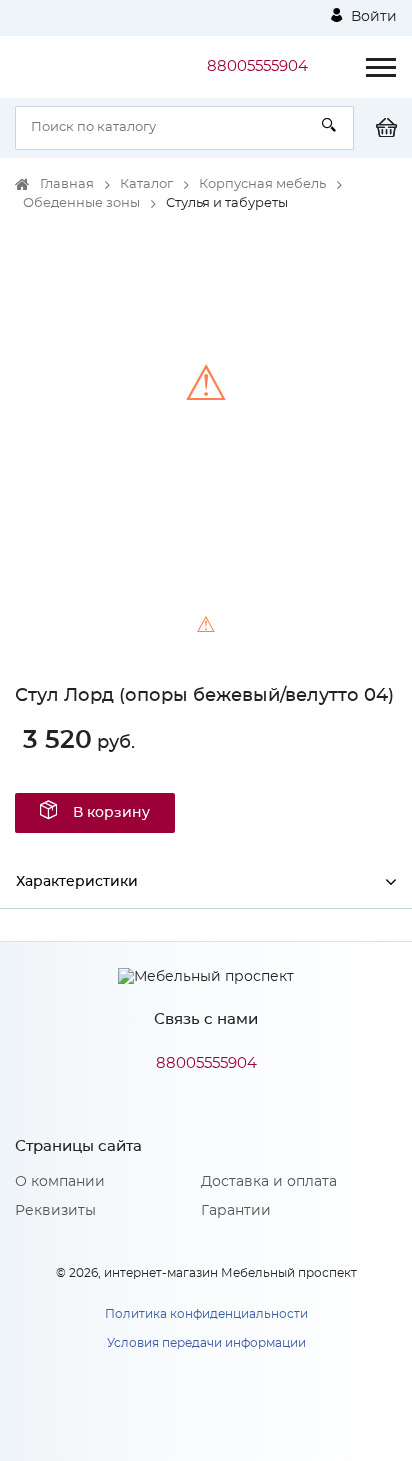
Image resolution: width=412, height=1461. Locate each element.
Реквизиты (55, 1211)
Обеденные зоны (81, 203)
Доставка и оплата (269, 1182)
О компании (60, 1182)
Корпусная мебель (262, 184)
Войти (372, 17)
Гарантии (236, 1211)
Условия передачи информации (206, 1343)
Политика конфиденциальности (206, 1314)
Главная (67, 184)
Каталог (146, 184)
